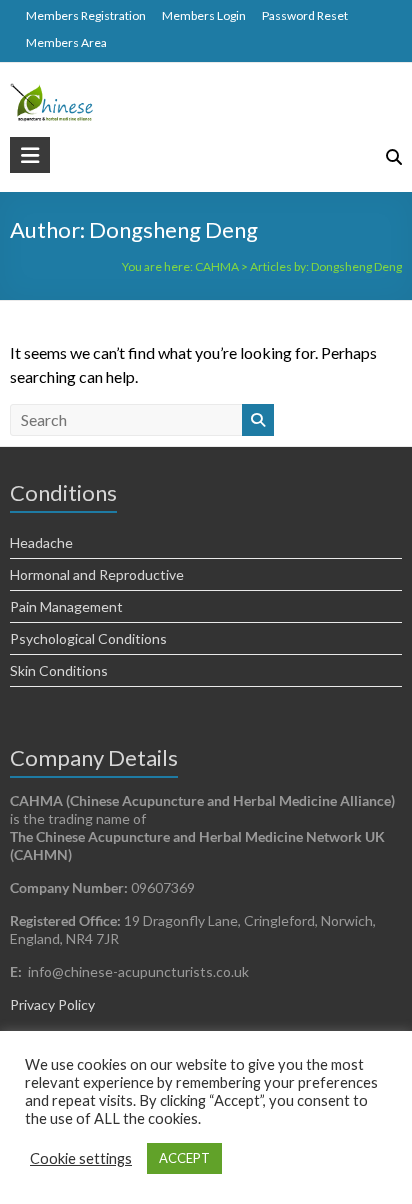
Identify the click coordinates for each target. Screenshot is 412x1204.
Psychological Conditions (88, 638)
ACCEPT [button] (184, 1158)
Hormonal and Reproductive (97, 574)
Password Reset (305, 15)
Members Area (66, 42)
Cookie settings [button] (81, 1158)
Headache (41, 542)
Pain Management (66, 606)
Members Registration (86, 15)
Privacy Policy (52, 1004)
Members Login (204, 15)
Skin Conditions (59, 670)
